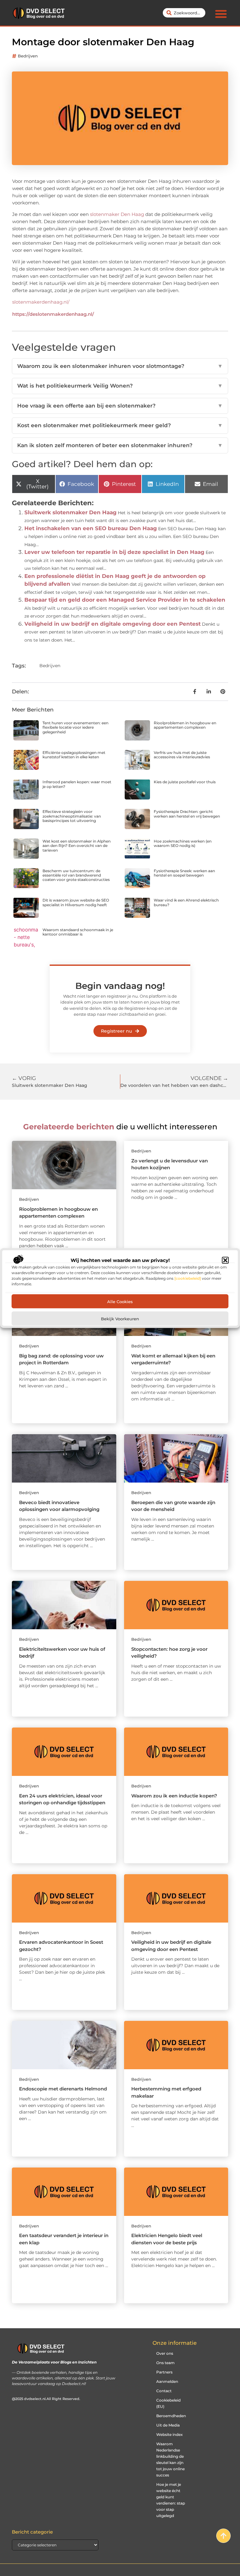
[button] (225, 1260)
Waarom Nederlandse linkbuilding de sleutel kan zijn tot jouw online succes (170, 2459)
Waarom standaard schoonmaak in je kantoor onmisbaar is (78, 932)
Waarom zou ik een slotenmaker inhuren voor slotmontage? (120, 366)
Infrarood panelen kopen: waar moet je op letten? (77, 784)
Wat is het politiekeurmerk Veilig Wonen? (120, 386)
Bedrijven (28, 56)
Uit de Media (168, 2425)
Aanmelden (167, 2381)
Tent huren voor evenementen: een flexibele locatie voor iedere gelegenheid (75, 727)
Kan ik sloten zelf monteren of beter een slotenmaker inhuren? (120, 445)
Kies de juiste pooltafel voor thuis (185, 782)
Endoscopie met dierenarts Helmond (63, 2089)
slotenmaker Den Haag (118, 214)
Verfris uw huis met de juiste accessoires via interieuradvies (182, 755)
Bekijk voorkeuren (120, 1318)
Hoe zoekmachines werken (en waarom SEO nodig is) (183, 843)
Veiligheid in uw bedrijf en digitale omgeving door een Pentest (112, 624)
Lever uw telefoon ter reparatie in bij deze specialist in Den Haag (114, 552)
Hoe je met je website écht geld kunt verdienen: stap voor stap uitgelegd (171, 2500)
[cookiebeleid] (188, 1278)
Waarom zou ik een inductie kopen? (174, 1796)
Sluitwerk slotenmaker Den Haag (70, 512)
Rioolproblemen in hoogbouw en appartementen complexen (185, 725)
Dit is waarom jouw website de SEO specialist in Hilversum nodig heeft (76, 902)
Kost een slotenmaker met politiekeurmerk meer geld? (120, 425)
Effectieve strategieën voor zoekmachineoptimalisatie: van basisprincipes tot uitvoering (72, 816)
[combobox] (184, 13)
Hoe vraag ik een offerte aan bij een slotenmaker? (120, 406)
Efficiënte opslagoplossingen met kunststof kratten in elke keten (74, 755)
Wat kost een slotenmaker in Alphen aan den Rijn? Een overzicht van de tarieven (77, 846)
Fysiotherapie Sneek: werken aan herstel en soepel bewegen (184, 873)
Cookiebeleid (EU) (168, 2403)
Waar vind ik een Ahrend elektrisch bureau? (186, 902)
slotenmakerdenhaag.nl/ (41, 302)
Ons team (165, 2363)
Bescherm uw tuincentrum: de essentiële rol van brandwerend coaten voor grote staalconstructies (76, 875)
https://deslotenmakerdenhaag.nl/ (53, 314)
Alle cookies (120, 1301)
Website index (170, 2434)
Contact (164, 2391)
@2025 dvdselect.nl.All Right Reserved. (46, 2399)
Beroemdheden (171, 2416)
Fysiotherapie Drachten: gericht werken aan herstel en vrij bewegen (187, 814)
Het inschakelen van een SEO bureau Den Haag (91, 528)
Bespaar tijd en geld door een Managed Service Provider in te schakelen (125, 600)
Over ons (165, 2353)
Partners (164, 2372)
